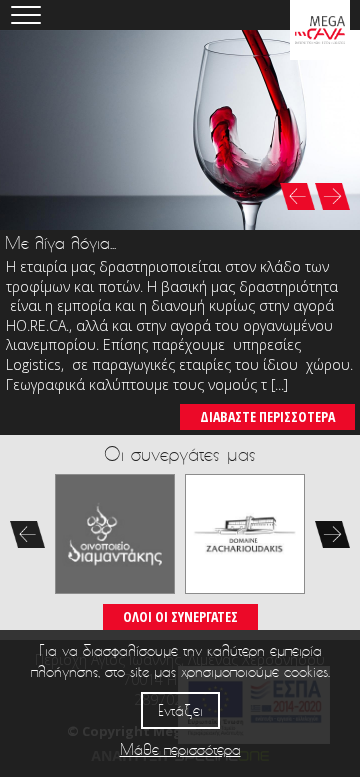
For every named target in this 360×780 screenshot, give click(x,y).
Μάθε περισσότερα (180, 749)
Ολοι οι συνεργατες (180, 616)
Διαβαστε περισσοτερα (267, 416)
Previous (27, 534)
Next (332, 534)
